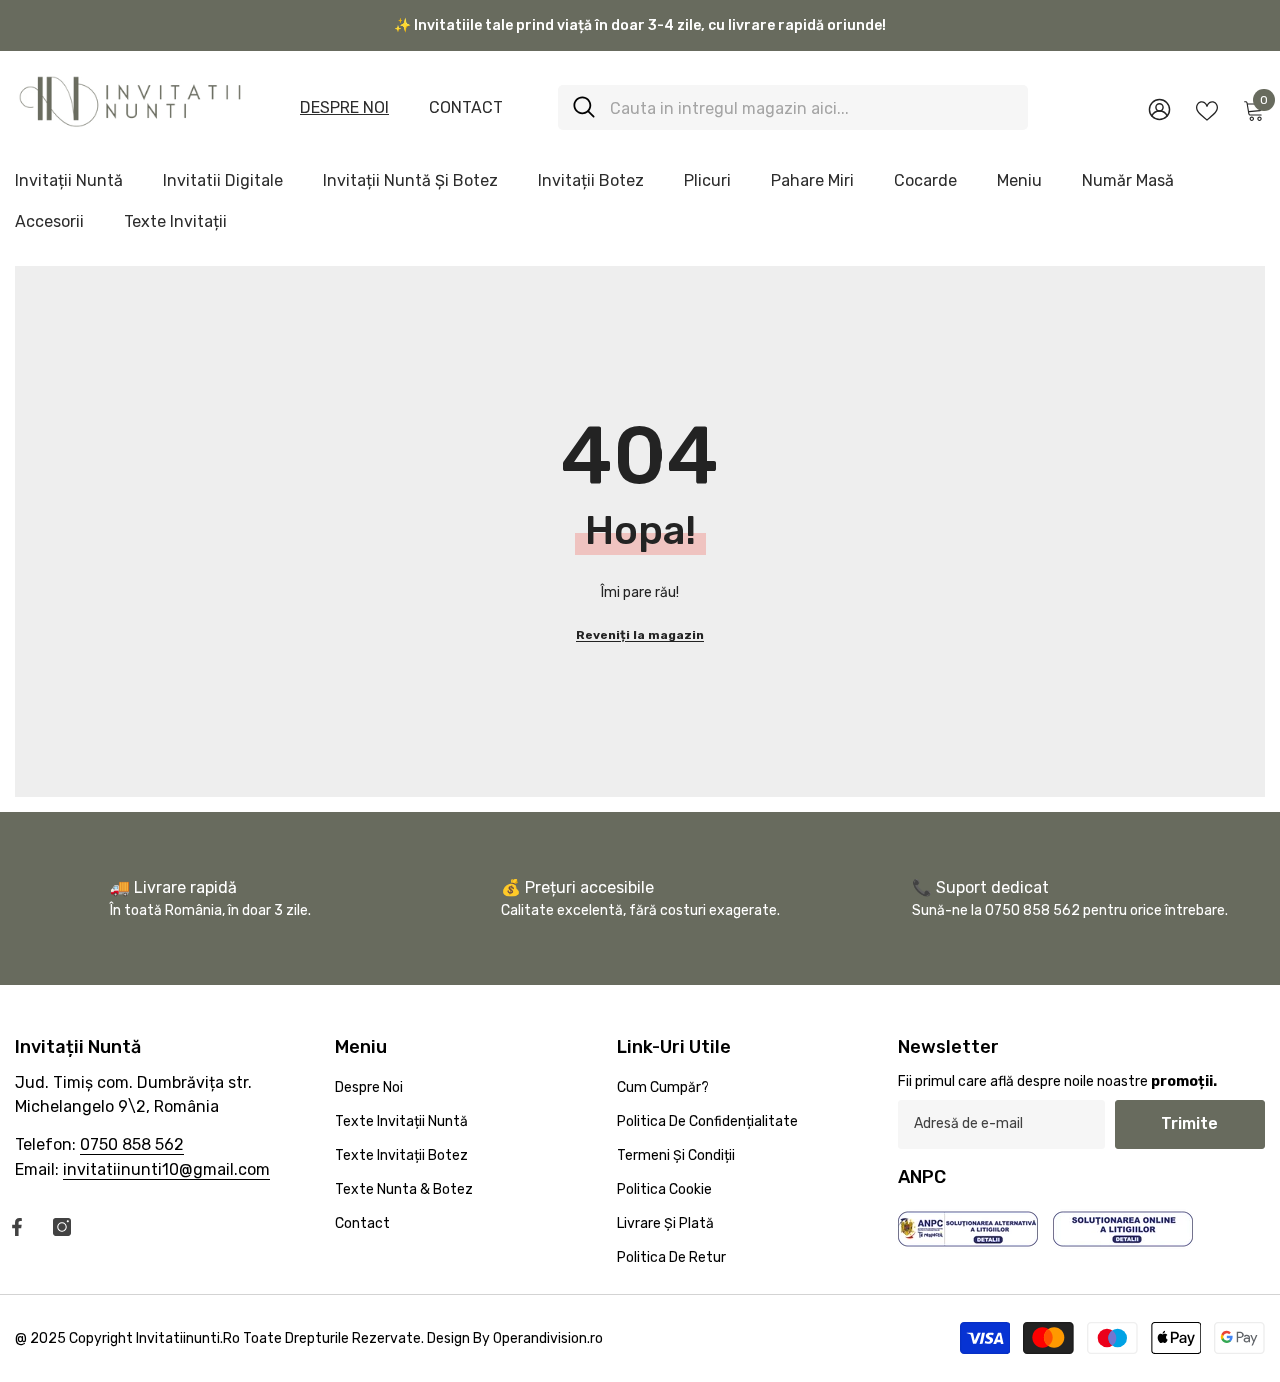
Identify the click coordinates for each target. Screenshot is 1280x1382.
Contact (466, 107)
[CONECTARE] (1159, 108)
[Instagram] (62, 1227)
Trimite (1189, 1123)
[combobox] (811, 107)
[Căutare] (793, 107)
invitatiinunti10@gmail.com (166, 1169)
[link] (640, 898)
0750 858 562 (132, 1144)
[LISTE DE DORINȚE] (1207, 109)
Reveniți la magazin (640, 635)
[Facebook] (17, 1227)
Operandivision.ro (548, 1338)
